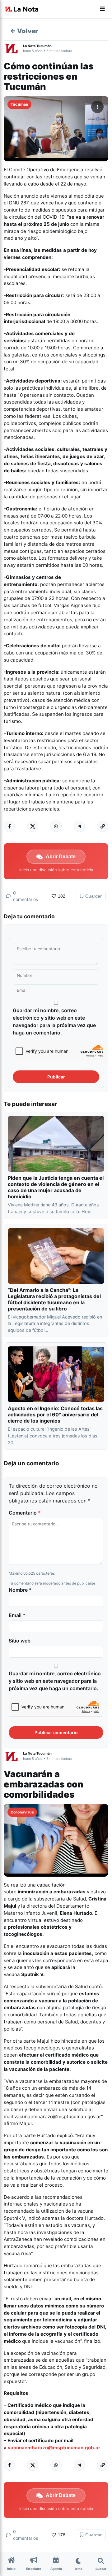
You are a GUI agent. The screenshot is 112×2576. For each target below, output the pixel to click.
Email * (17, 1615)
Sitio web (20, 1641)
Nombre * (20, 1590)
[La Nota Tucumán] (13, 48)
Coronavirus (22, 1812)
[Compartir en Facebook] (9, 826)
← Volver (24, 31)
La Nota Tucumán (37, 46)
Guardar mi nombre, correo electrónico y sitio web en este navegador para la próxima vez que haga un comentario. (54, 1021)
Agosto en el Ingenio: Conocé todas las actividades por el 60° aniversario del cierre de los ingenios (55, 1415)
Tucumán (19, 104)
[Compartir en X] (33, 826)
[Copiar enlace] (103, 826)
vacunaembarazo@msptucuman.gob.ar (54, 2448)
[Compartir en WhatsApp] (56, 826)
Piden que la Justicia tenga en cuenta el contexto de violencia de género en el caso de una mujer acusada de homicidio (56, 1187)
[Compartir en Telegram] (79, 826)
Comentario (25, 1513)
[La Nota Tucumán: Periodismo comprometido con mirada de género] (22, 9)
